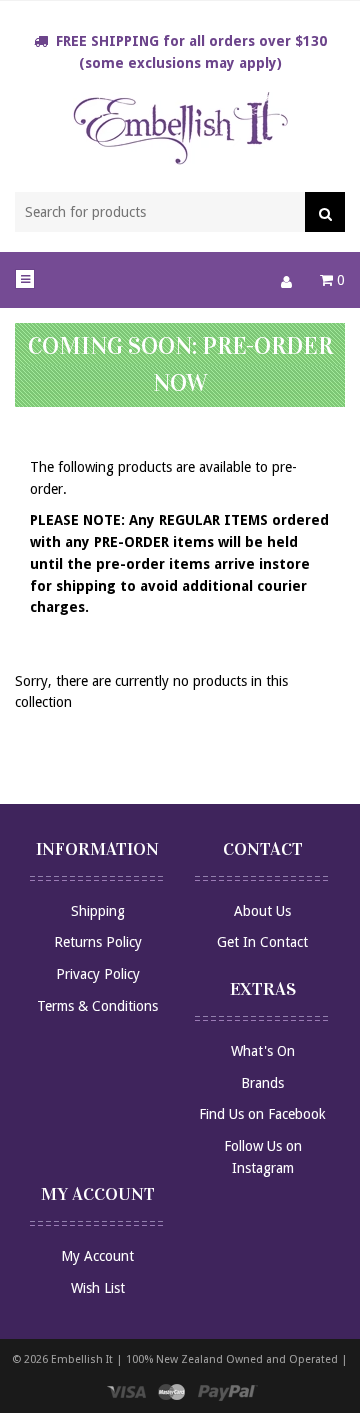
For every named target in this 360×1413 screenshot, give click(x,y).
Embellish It (82, 1359)
